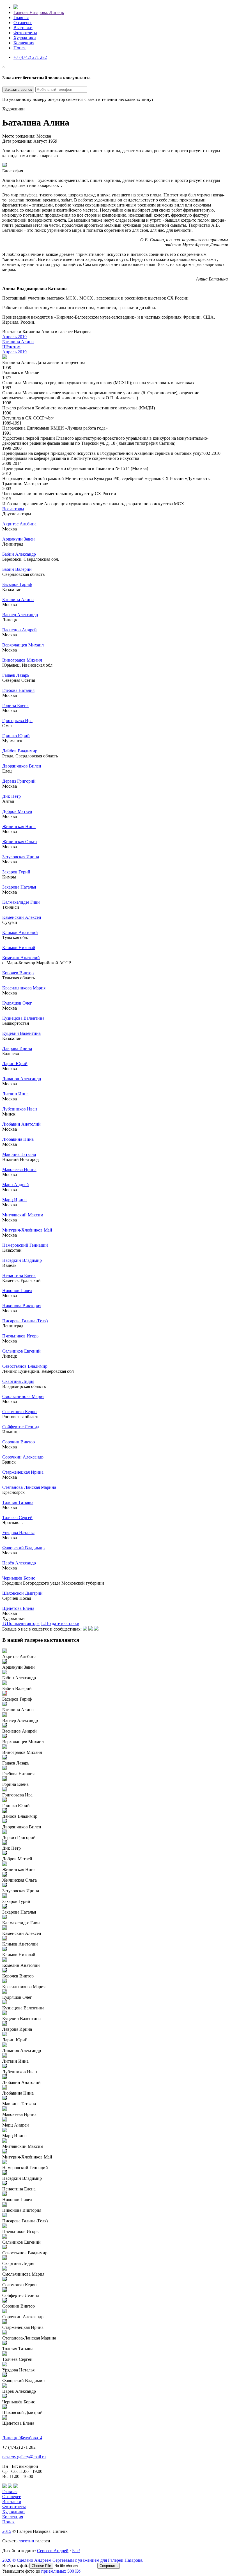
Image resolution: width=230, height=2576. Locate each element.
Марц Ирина (14, 1200)
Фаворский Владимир (23, 1548)
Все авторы (13, 509)
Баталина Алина (18, 600)
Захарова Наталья (19, 887)
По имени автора (21, 1623)
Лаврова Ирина (17, 1048)
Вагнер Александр (20, 615)
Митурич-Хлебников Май (27, 1230)
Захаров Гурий (16, 872)
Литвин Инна (15, 1094)
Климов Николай (19, 948)
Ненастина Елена (19, 1275)
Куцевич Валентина (21, 1033)
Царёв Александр (19, 1563)
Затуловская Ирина (21, 857)
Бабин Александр (19, 554)
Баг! (76, 2551)
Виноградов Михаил (22, 660)
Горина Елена (15, 705)
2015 (7, 2531)
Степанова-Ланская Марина (29, 1487)
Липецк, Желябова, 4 (22, 2438)
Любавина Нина (18, 1139)
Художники (25, 38)
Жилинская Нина (19, 826)
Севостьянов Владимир (25, 1366)
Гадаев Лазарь (16, 675)
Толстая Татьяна (18, 1502)
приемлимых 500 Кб (61, 2571)
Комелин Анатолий (21, 958)
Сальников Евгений (21, 1351)
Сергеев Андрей (53, 2551)
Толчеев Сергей (17, 1517)
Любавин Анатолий (21, 1124)
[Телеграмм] (96, 1629)
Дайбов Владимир (20, 751)
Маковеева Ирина (19, 1169)
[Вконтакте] (85, 1629)
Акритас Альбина (19, 524)
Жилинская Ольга (19, 842)
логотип (26, 2541)
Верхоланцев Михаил (23, 645)
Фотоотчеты (25, 33)
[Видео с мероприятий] (91, 1629)
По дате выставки (60, 1623)
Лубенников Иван (20, 1109)
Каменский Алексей (22, 917)
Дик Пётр (12, 796)
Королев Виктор (18, 973)
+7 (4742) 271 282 (30, 57)
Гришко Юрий (16, 736)
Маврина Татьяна (19, 1154)
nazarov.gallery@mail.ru (24, 2457)
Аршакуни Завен (19, 539)
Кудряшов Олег (17, 1003)
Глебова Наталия (18, 690)
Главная (21, 18)
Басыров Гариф (17, 584)
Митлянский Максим (23, 1215)
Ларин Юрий (15, 1064)
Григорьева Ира (17, 721)
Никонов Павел (17, 1291)
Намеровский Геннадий (25, 1245)
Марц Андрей (16, 1185)
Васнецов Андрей (19, 630)
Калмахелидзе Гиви (21, 902)
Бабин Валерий (17, 569)
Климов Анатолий (20, 932)
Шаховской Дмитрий (22, 1593)
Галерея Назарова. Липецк (39, 12)
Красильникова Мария (24, 988)
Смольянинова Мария (23, 1396)
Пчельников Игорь (20, 1336)
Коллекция (24, 43)
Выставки (23, 28)
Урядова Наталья (18, 1533)
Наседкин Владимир (22, 1260)
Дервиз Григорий (19, 781)
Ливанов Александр (22, 1079)
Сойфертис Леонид (21, 1427)
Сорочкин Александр (23, 1457)
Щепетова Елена (18, 1608)
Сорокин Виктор (19, 1442)
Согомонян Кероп (19, 1412)
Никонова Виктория (22, 1306)
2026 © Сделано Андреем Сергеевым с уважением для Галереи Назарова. (73, 2560)
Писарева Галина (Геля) (25, 1321)
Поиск (20, 48)
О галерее (23, 23)
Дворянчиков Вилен (22, 766)
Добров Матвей (17, 811)
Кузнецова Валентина (23, 1018)
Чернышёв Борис (19, 1578)
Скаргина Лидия (18, 1381)
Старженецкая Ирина (23, 1472)
